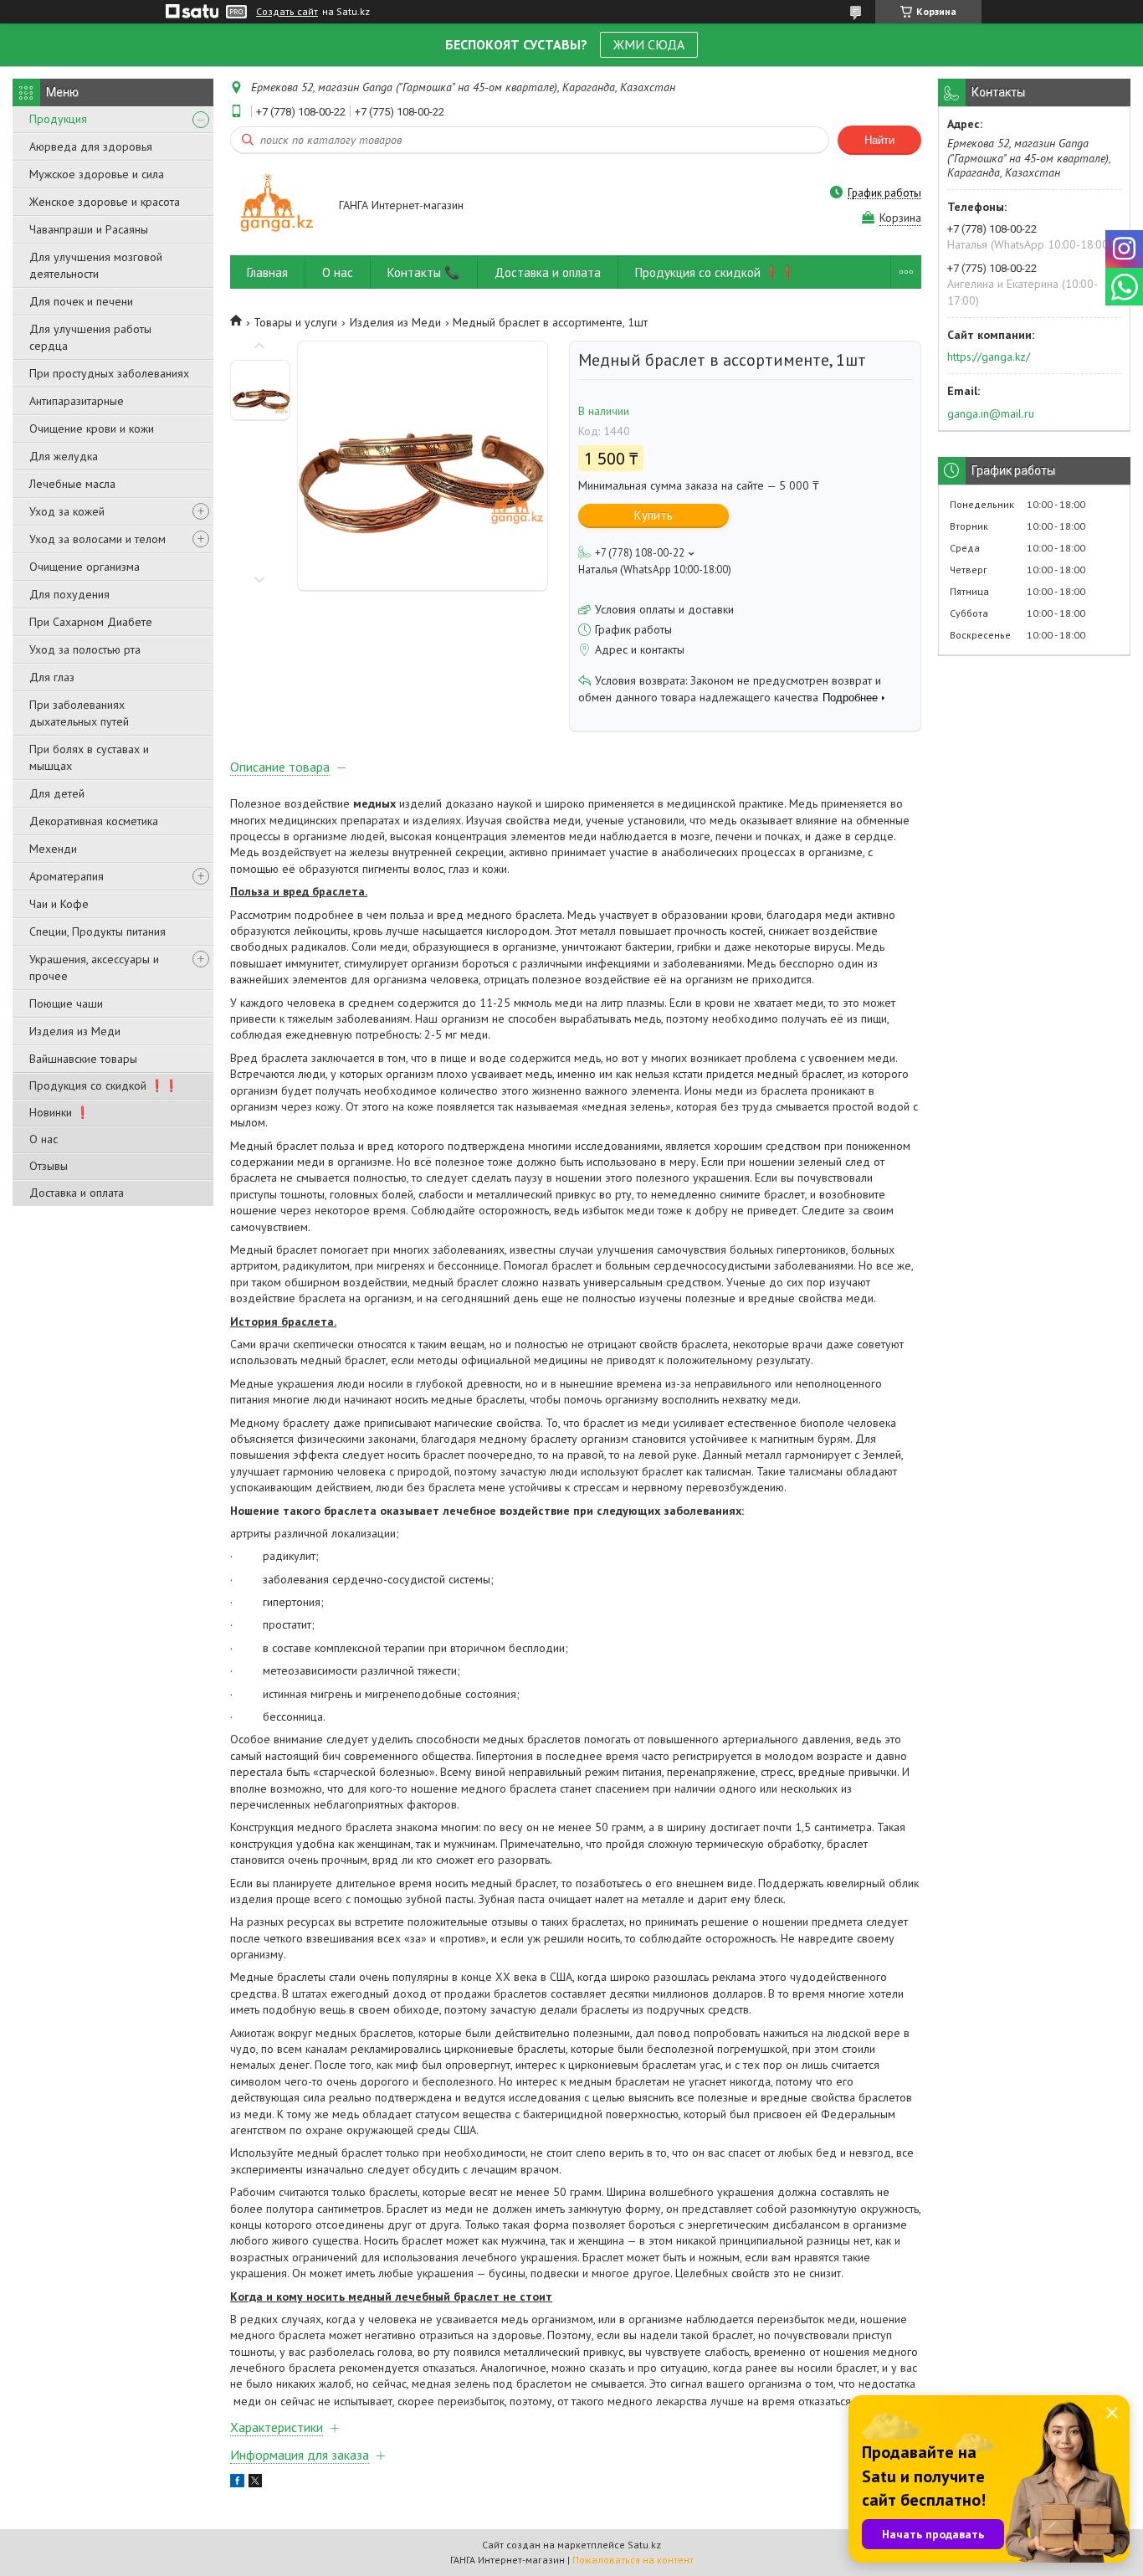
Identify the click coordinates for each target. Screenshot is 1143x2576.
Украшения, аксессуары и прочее (94, 967)
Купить (654, 515)
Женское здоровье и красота (105, 202)
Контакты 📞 (424, 272)
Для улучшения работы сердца (90, 337)
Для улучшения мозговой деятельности (96, 265)
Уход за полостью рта (85, 649)
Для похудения (69, 594)
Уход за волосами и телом (97, 539)
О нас (44, 1139)
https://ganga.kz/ (989, 357)
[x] (255, 2483)
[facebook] (237, 2483)
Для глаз (52, 677)
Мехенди (53, 849)
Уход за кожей (67, 511)
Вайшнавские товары (83, 1059)
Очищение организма (85, 567)
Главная (267, 272)
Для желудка (64, 456)
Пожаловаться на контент (633, 2560)
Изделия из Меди (75, 1031)
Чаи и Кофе (59, 904)
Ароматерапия (67, 876)
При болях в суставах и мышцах (89, 757)
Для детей (57, 793)
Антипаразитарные (77, 401)
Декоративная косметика (94, 821)
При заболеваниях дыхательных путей (79, 713)
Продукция (58, 119)
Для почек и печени (81, 301)
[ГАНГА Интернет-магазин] (277, 206)
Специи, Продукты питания (97, 931)
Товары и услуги (295, 322)
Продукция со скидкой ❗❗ (104, 1085)
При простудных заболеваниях (109, 373)
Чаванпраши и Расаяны (89, 229)
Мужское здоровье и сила (97, 174)
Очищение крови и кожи (92, 428)
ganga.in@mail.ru (991, 413)
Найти (879, 140)
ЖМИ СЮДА (649, 44)
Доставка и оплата (77, 1193)
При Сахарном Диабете (91, 622)
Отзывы (49, 1166)
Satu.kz (644, 2545)
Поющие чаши (66, 1003)
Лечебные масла (72, 484)
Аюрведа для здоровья (91, 146)
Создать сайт (287, 12)
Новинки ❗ (59, 1112)
